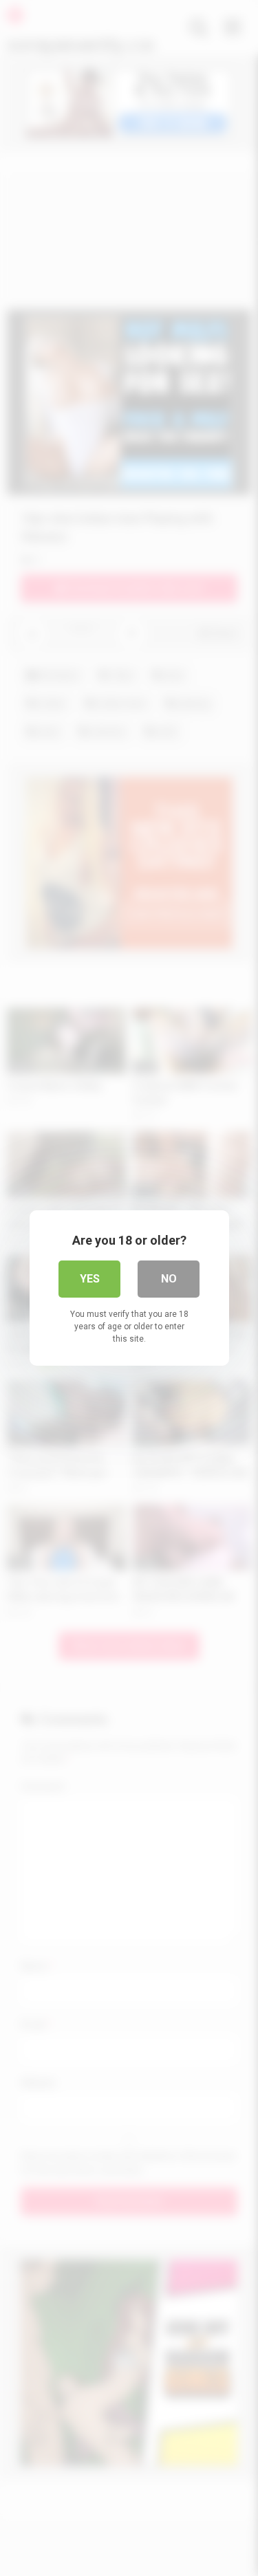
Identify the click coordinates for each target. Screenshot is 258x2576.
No (169, 1279)
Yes (90, 1279)
